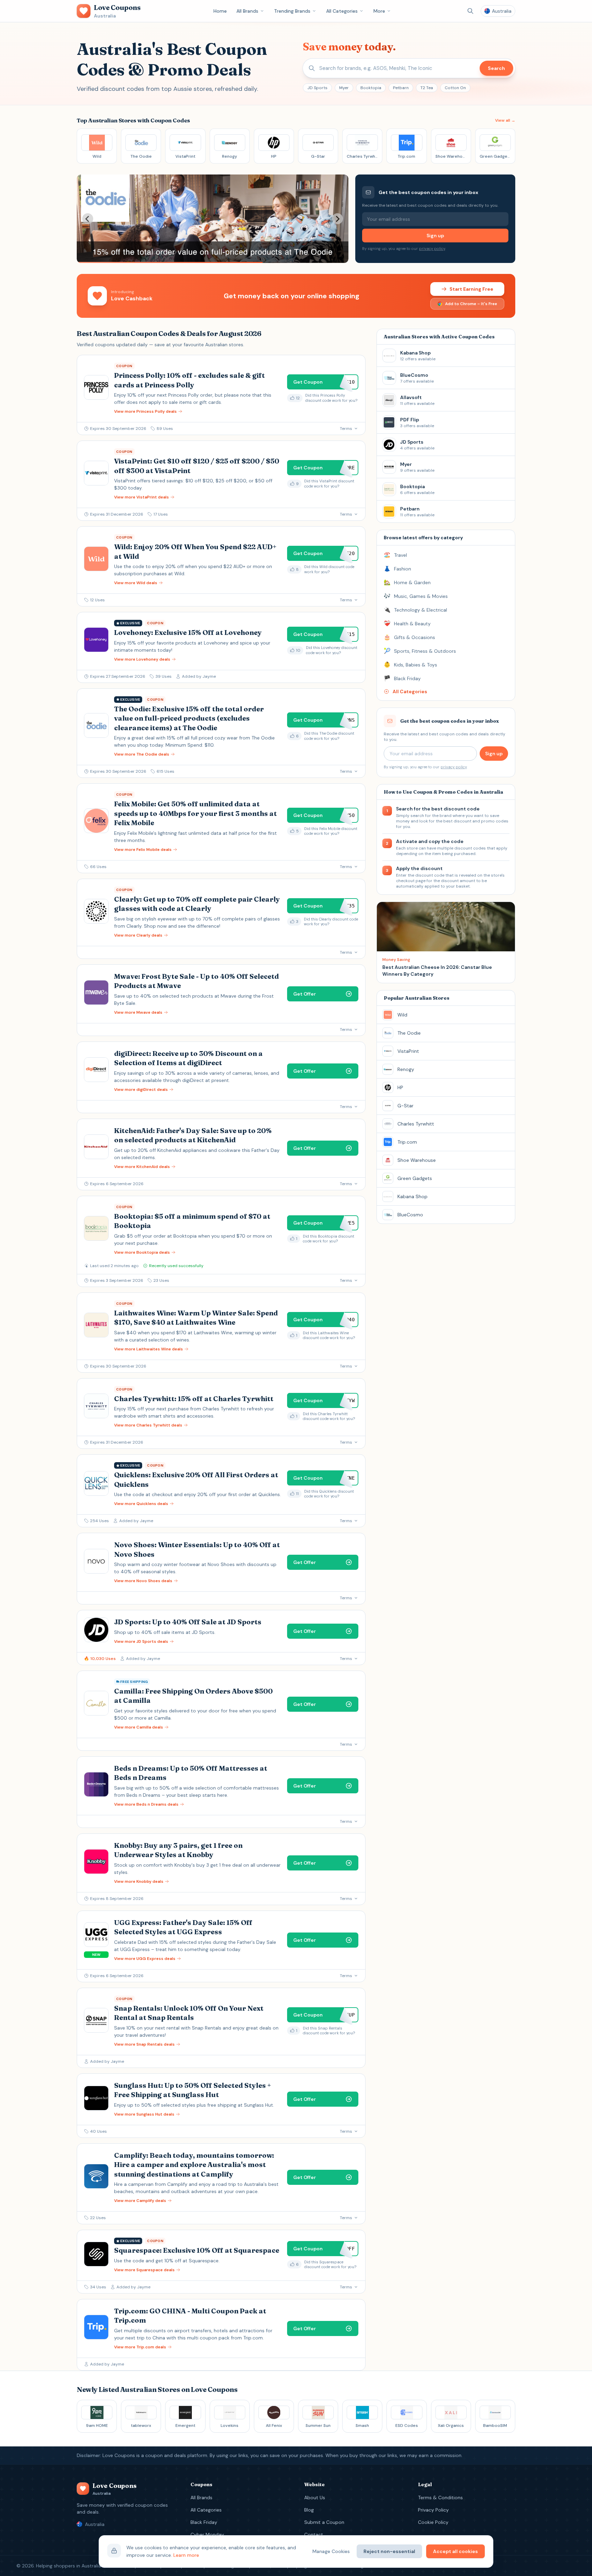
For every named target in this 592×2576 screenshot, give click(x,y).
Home (220, 11)
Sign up (435, 236)
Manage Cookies (331, 2551)
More (379, 11)
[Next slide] (337, 219)
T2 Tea (427, 88)
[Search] (470, 11)
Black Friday (204, 2522)
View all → (505, 120)
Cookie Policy (433, 2522)
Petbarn (401, 88)
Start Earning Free (471, 289)
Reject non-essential (389, 2551)
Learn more (186, 2555)
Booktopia (371, 88)
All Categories (342, 11)
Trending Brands (292, 11)
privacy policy (432, 249)
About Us (315, 2497)
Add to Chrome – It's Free (471, 304)
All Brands (247, 11)
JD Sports (317, 88)
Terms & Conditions (440, 2497)
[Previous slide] (88, 219)
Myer (344, 88)
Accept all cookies (455, 2551)
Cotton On (455, 88)
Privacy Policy (433, 2510)
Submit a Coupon (324, 2522)
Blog (309, 2510)
